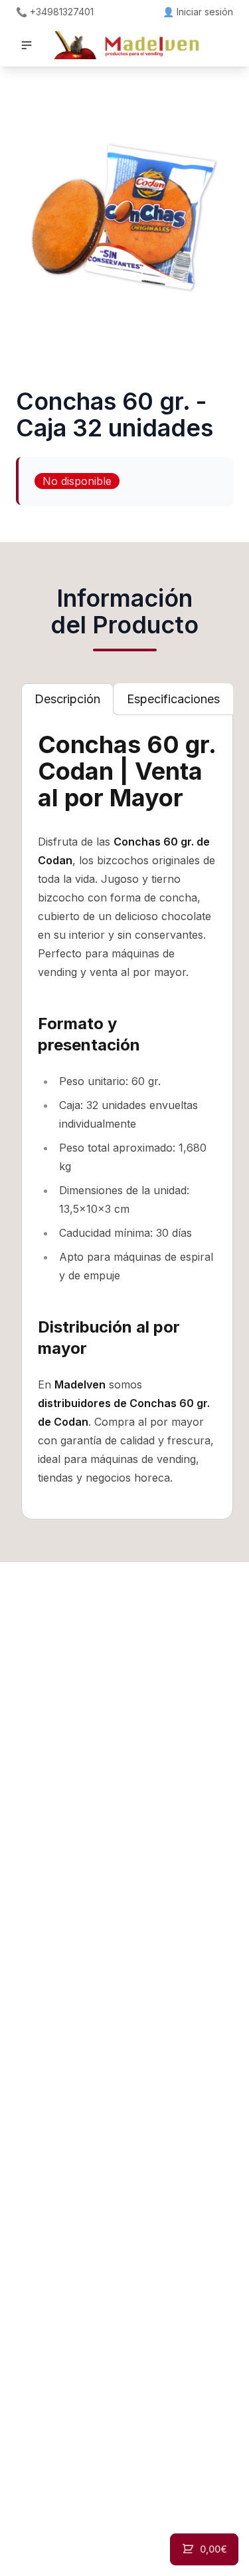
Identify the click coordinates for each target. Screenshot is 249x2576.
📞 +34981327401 (55, 12)
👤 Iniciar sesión (198, 12)
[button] (27, 45)
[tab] (67, 699)
